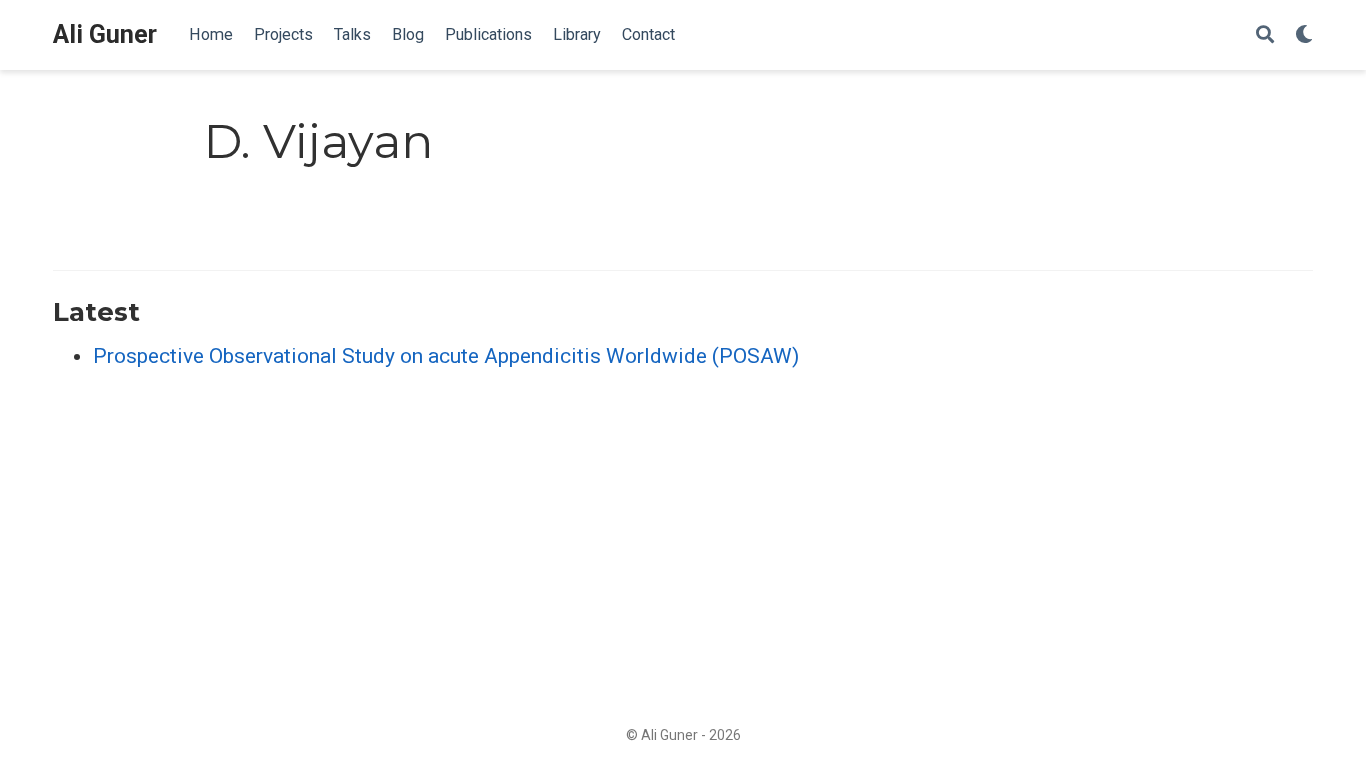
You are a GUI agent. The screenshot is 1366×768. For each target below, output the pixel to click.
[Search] (1265, 35)
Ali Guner (105, 34)
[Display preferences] (1304, 35)
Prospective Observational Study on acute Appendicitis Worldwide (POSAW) (446, 356)
